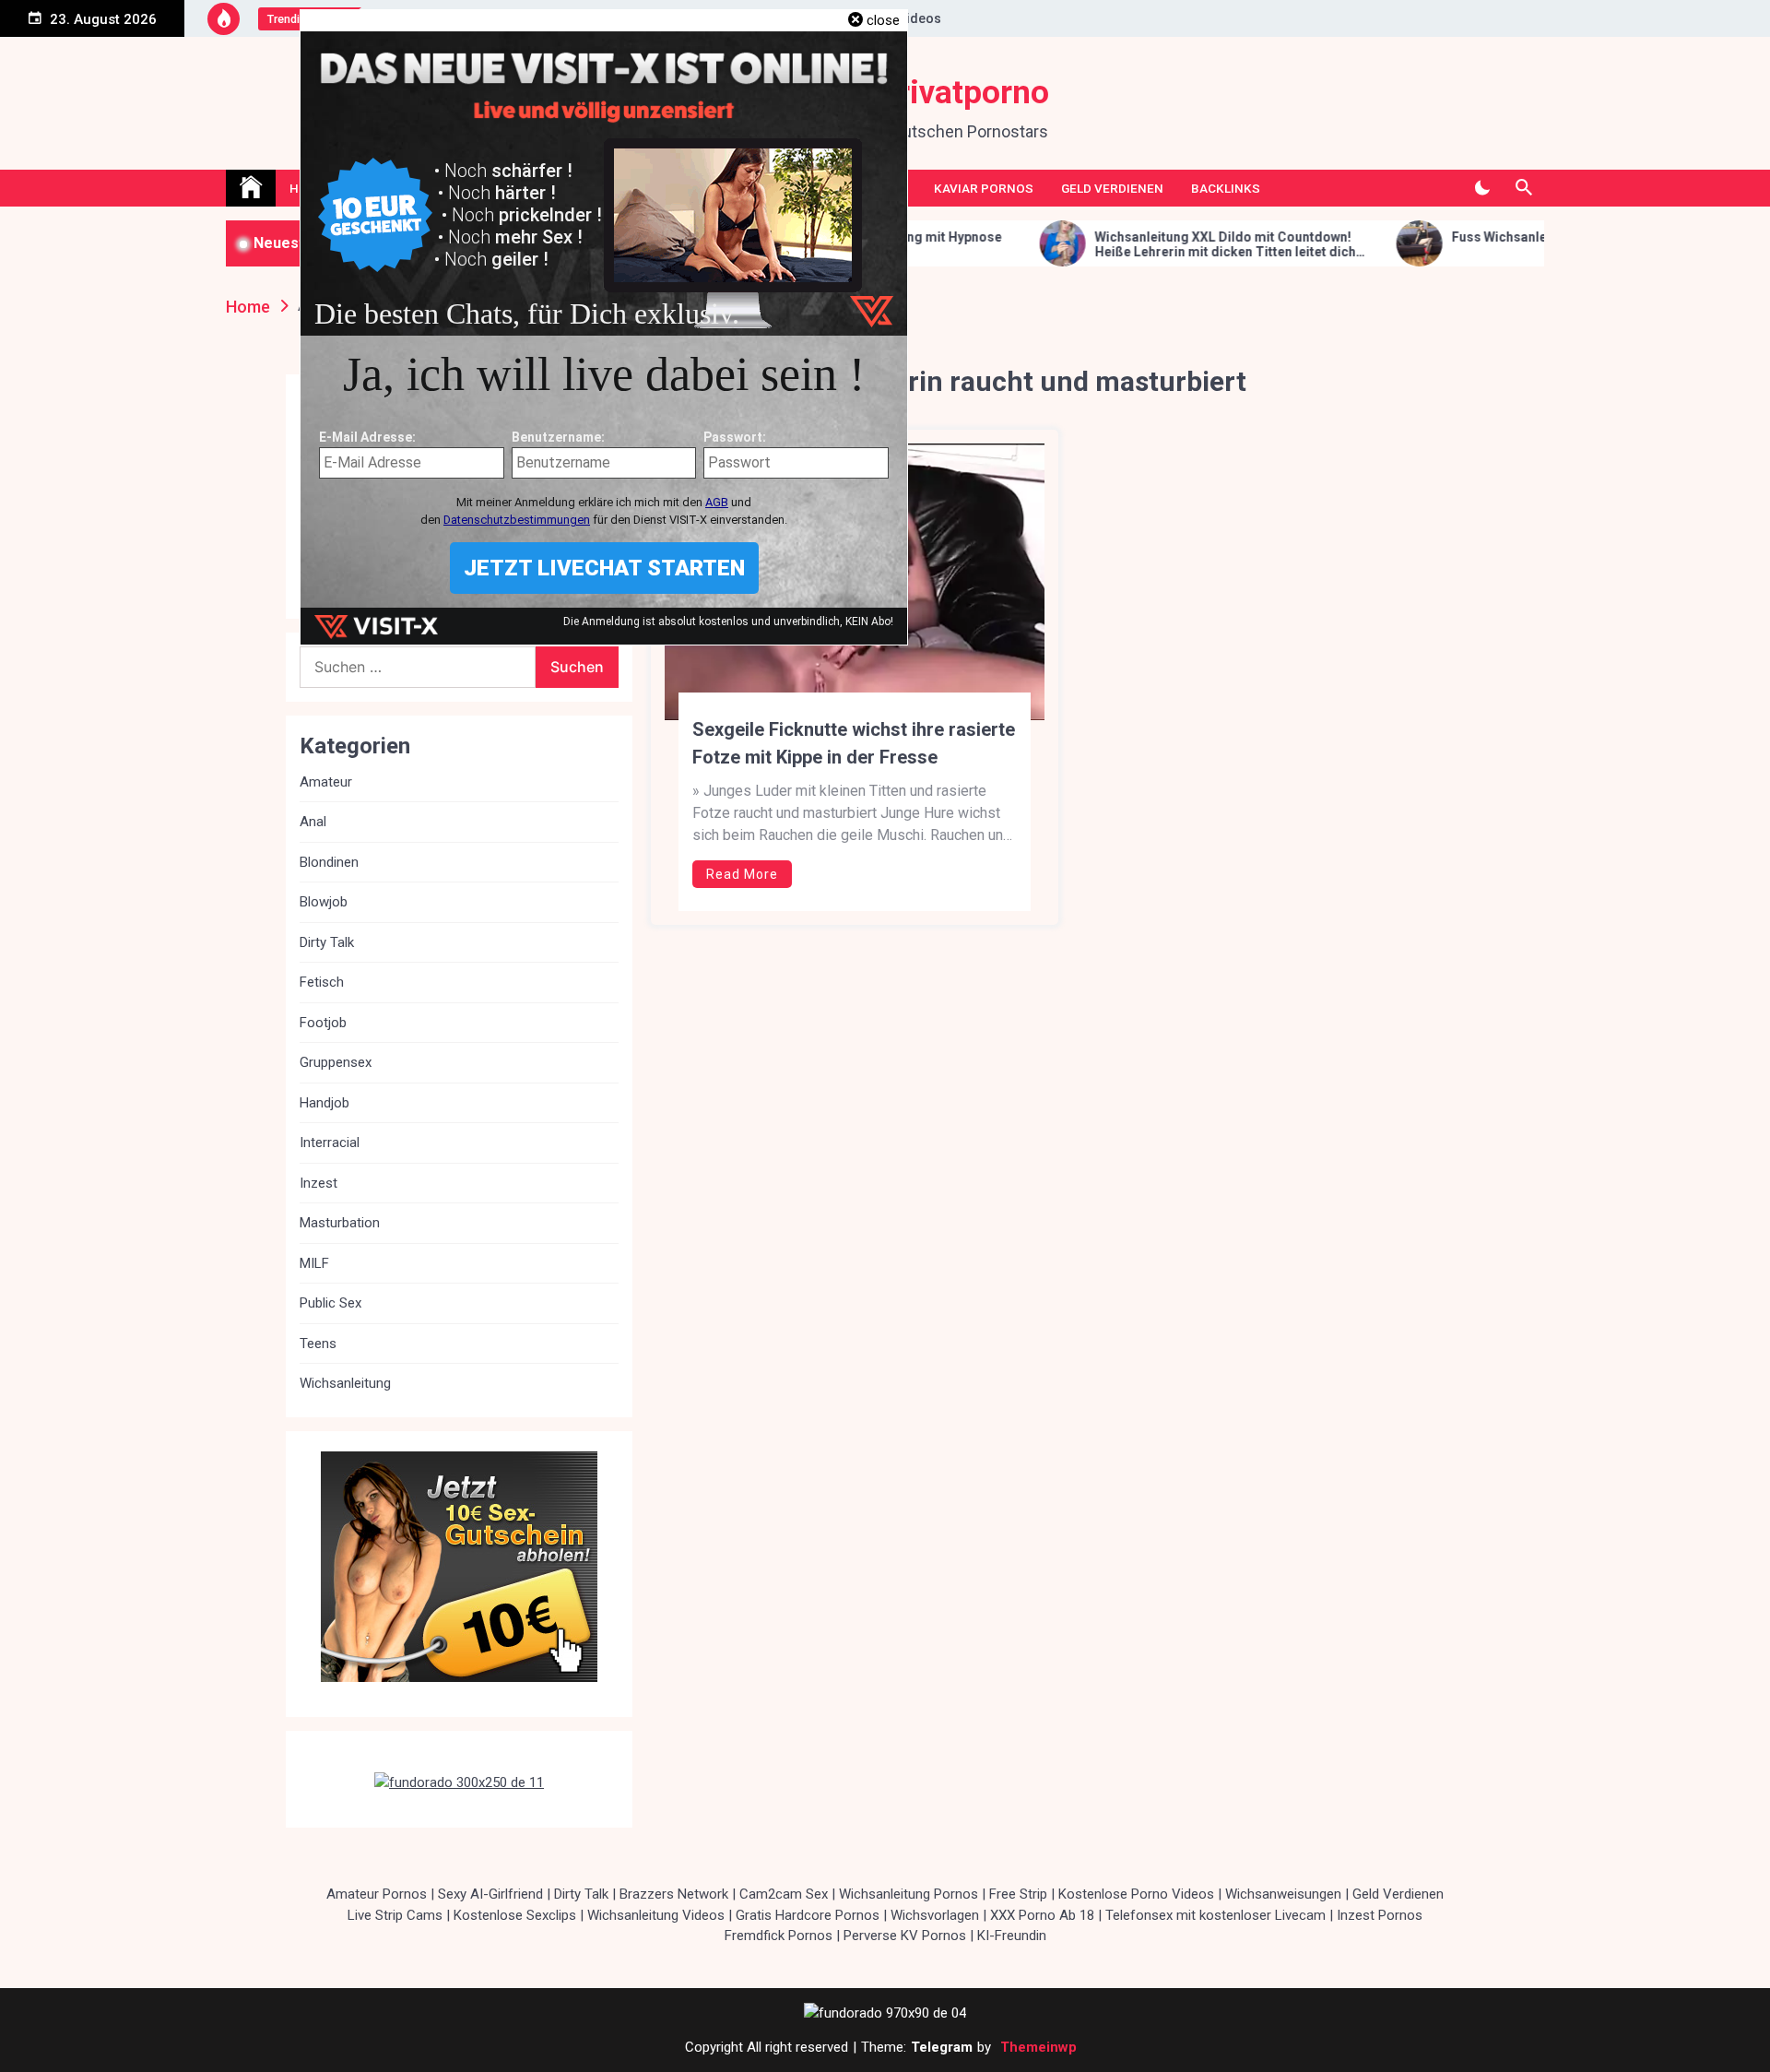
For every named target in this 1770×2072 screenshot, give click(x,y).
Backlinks (1226, 188)
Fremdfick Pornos (779, 1936)
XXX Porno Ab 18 (1042, 1915)
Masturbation (340, 1223)
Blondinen (329, 862)
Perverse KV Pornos (905, 1936)
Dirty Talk (327, 942)
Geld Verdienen (1112, 188)
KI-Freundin (1012, 1936)
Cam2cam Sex (784, 1894)
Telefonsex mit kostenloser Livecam (1215, 1915)
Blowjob (324, 902)
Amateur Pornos (377, 1894)
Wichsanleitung (345, 1383)
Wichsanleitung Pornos (909, 1894)
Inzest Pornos (1380, 1915)
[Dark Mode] (1482, 188)
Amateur (326, 782)
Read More (742, 874)
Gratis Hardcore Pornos (808, 1915)
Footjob (323, 1023)
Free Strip (1018, 1894)
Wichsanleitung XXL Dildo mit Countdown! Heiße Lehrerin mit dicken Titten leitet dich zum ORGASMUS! (1118, 245)
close (883, 20)
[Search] (1523, 188)
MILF (314, 1263)
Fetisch (322, 982)
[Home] (251, 188)
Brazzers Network (674, 1894)
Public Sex (330, 1303)
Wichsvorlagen (935, 1915)
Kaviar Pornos (984, 188)
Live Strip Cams (395, 1915)
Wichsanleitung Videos (656, 1915)
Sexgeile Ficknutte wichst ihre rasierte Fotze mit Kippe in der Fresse (854, 743)
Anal (313, 822)
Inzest (319, 1183)
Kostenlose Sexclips (515, 1915)
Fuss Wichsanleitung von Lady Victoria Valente (1486, 237)
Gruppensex (336, 1062)
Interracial (330, 1143)
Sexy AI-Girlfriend (490, 1894)
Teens (318, 1344)
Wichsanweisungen (1283, 1894)
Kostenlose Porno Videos (1136, 1894)
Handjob (324, 1103)
